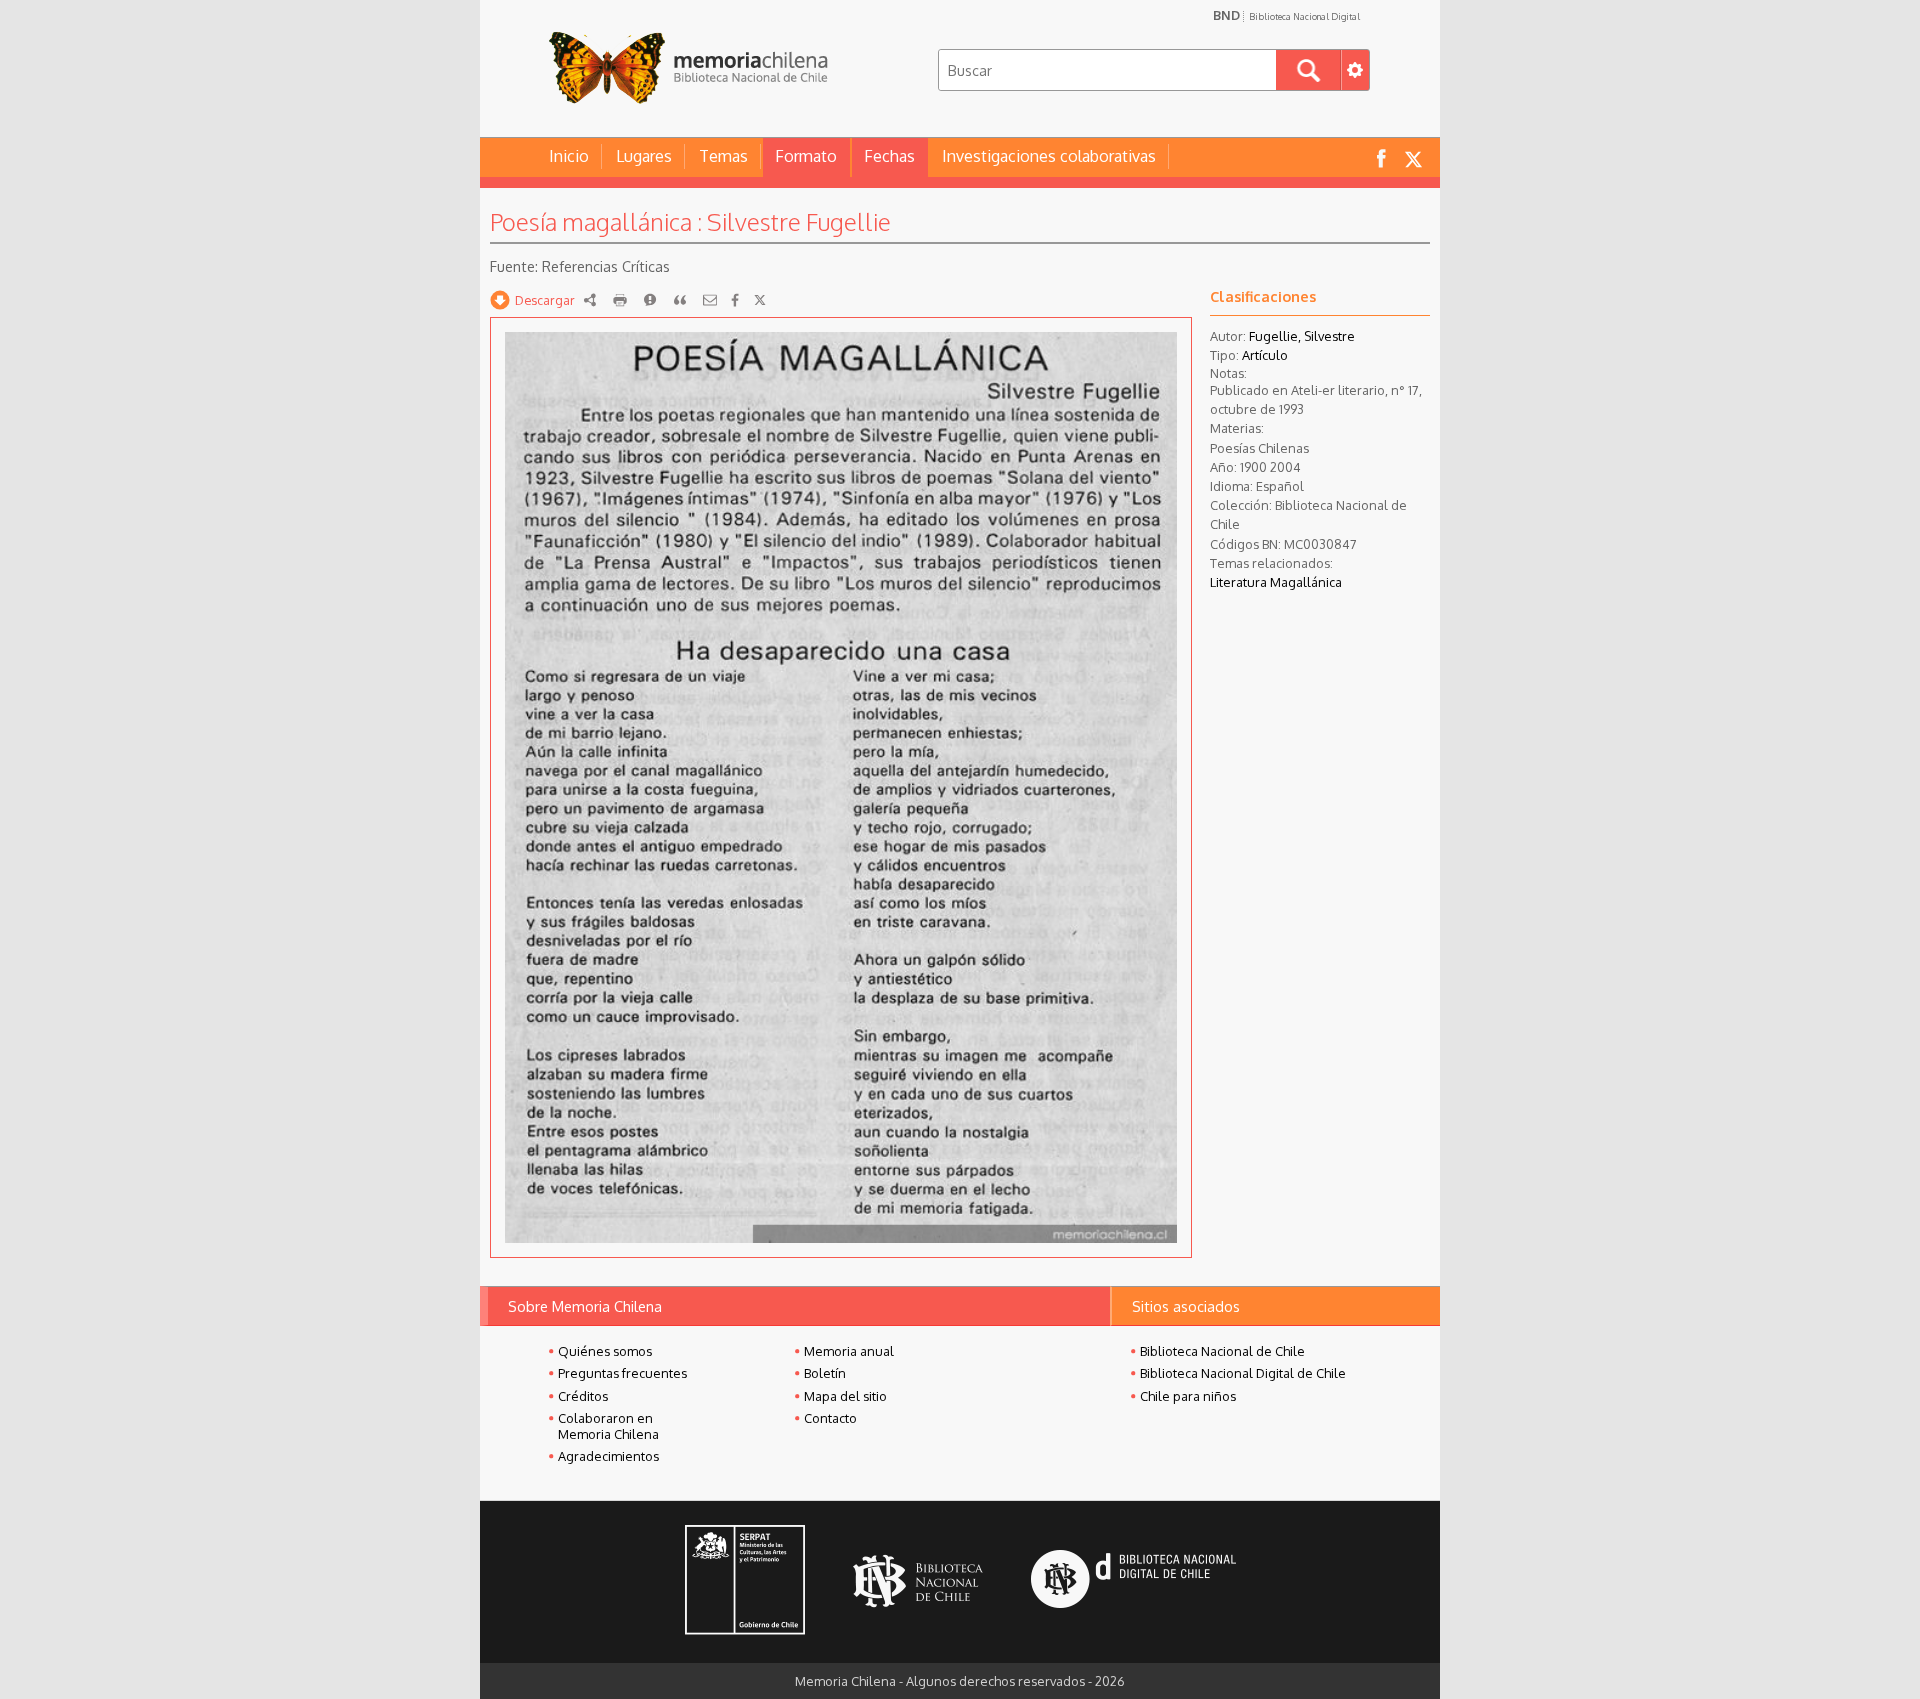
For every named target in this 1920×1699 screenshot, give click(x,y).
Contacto (830, 1418)
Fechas (889, 156)
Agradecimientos (608, 1456)
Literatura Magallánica (1276, 582)
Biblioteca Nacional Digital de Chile (1243, 1373)
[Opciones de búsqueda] (1355, 70)
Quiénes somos (605, 1351)
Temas (723, 156)
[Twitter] (760, 300)
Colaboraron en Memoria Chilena (608, 1426)
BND (1286, 15)
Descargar (545, 300)
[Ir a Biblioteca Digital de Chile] (1133, 1581)
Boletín (825, 1373)
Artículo (1265, 355)
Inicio (569, 156)
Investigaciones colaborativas (1049, 156)
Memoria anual (849, 1351)
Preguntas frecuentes (622, 1373)
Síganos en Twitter (1413, 157)
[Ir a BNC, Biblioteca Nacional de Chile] (918, 1581)
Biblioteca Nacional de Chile (1222, 1351)
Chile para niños (1188, 1396)
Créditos (583, 1396)
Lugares (644, 156)
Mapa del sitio (845, 1396)
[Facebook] (735, 300)
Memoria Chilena (688, 67)
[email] (710, 300)
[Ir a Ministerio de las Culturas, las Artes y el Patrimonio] (745, 1582)
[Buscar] (1308, 70)
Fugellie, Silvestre (1302, 336)
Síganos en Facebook (1381, 157)
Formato (806, 156)
